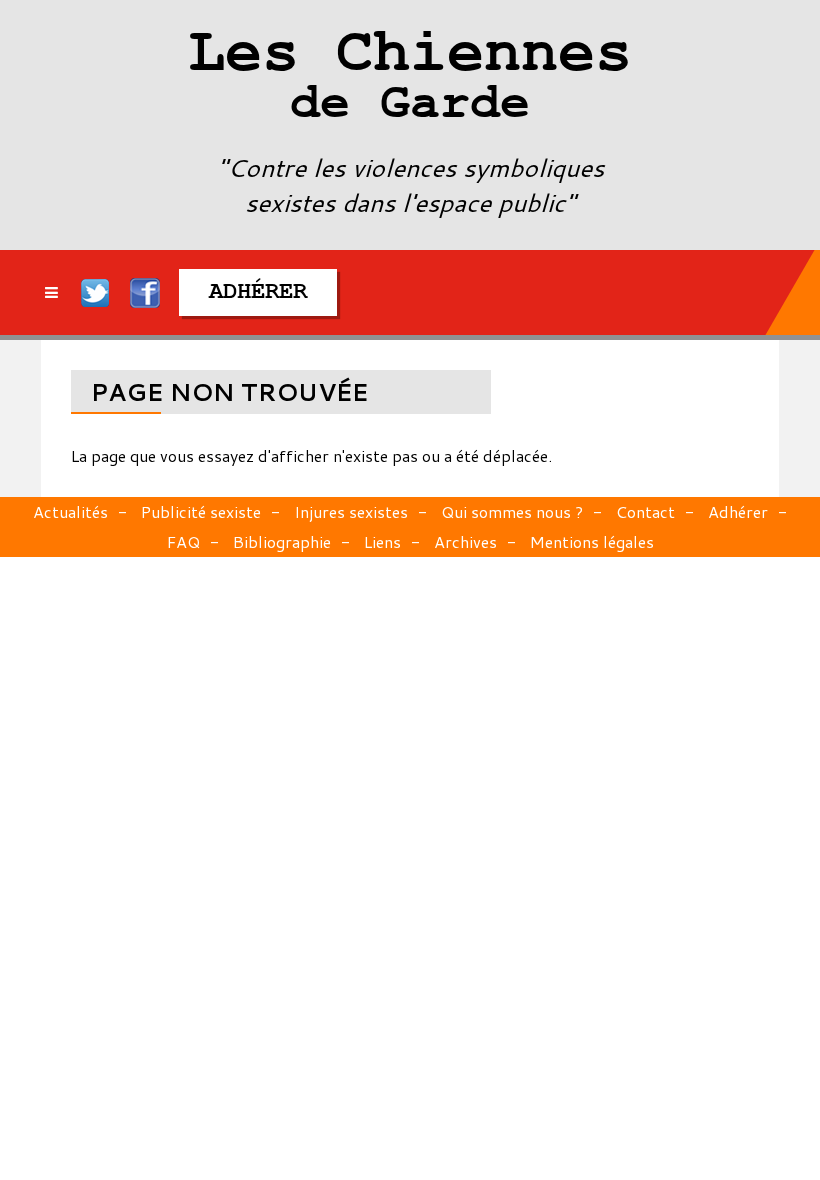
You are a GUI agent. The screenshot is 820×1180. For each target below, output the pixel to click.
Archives (465, 541)
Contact (645, 511)
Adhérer (738, 511)
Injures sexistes (351, 511)
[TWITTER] (96, 292)
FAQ (183, 541)
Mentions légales (592, 541)
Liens (382, 541)
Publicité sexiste (201, 511)
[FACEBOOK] (145, 292)
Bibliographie (282, 541)
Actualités (70, 511)
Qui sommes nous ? (512, 511)
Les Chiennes (410, 80)
